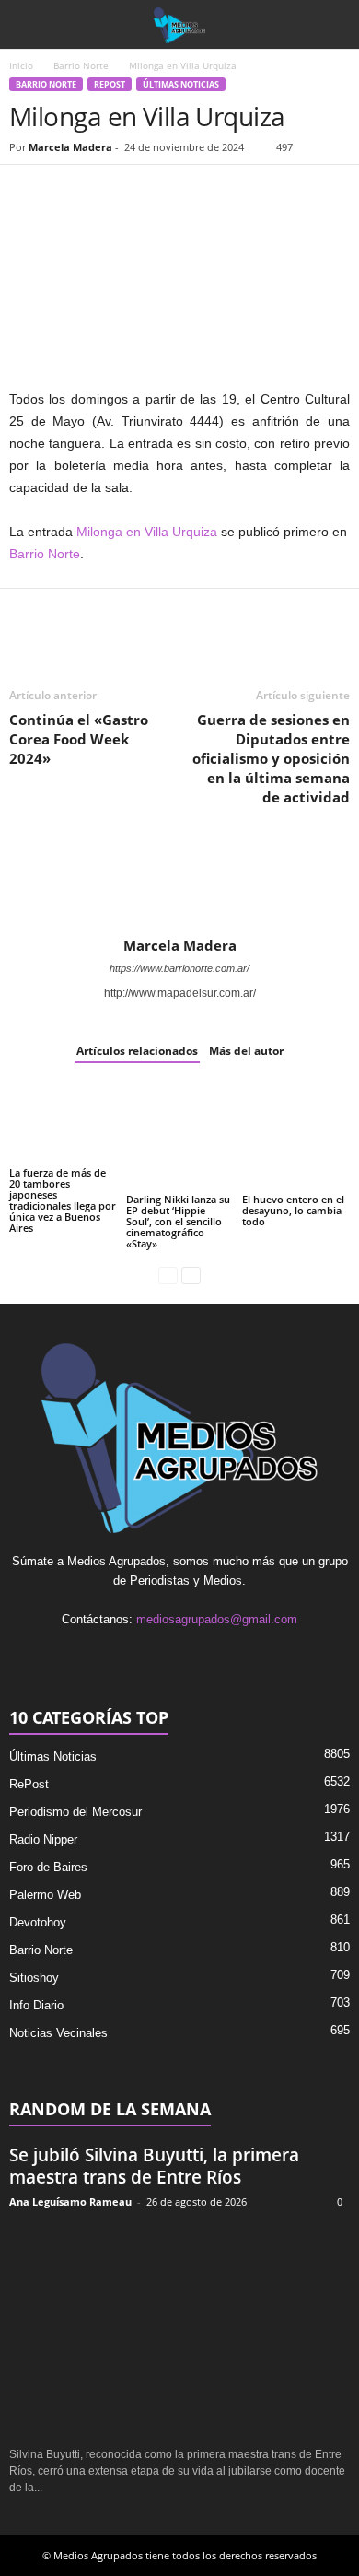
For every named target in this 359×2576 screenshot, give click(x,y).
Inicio (21, 65)
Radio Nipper (43, 1839)
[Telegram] (197, 193)
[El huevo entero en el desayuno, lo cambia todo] (296, 1137)
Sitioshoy (34, 1978)
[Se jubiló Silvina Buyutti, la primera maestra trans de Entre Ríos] (179, 2329)
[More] (240, 193)
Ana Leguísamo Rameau (70, 2201)
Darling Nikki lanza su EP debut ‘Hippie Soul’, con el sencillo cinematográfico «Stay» (178, 1221)
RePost (110, 84)
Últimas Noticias (181, 84)
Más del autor (246, 1051)
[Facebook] (28, 193)
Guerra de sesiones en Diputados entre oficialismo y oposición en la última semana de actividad (271, 758)
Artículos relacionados (137, 1051)
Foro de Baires (48, 1867)
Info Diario (36, 2005)
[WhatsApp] (112, 193)
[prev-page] (168, 1275)
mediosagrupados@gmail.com (217, 1619)
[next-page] (191, 1275)
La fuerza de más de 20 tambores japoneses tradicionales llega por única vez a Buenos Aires (63, 1200)
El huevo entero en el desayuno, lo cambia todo (293, 1210)
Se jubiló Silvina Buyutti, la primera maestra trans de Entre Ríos (154, 2166)
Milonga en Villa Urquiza (147, 532)
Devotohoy (38, 1922)
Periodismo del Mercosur (75, 1812)
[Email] (155, 193)
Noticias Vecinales (58, 2033)
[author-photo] (179, 884)
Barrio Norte (81, 65)
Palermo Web (45, 1895)
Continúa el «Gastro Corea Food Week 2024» (79, 739)
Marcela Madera (70, 147)
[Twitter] (70, 193)
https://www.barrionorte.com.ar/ (179, 968)
